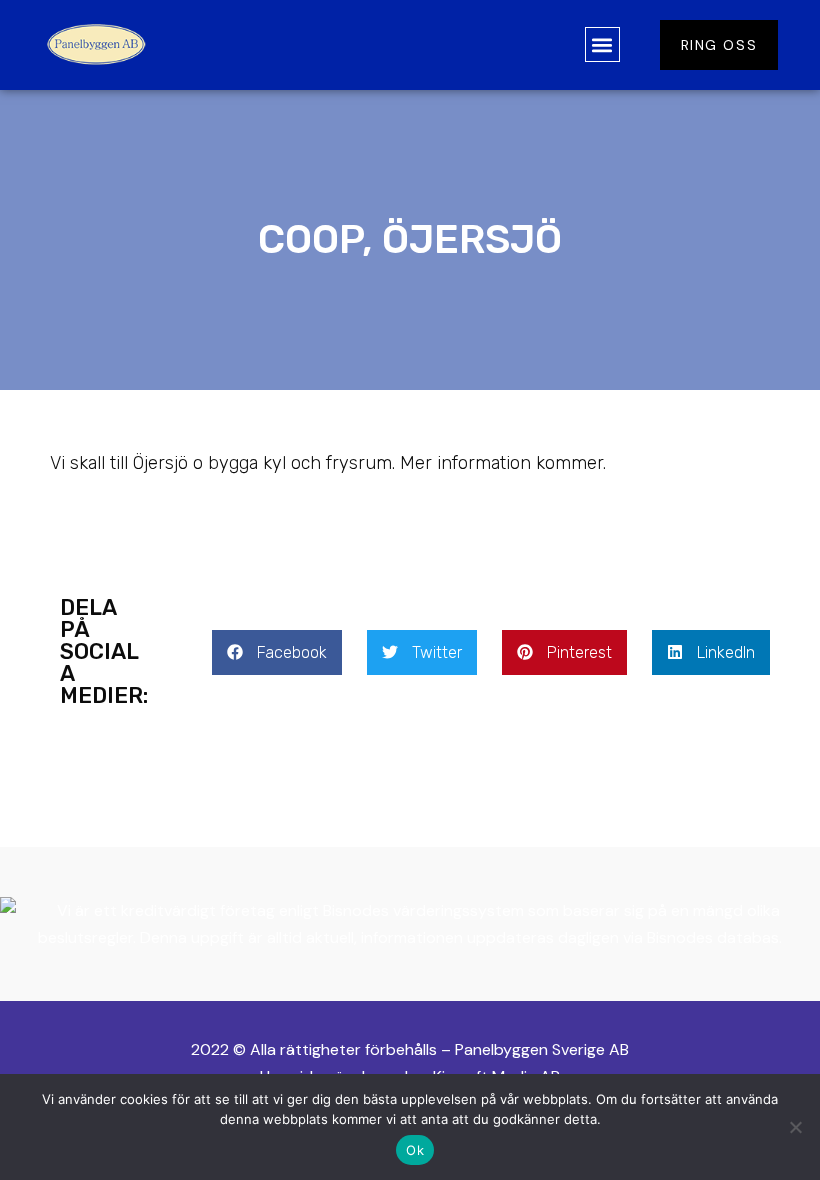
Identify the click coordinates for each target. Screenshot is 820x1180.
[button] (602, 44)
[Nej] (795, 1127)
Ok (415, 1150)
